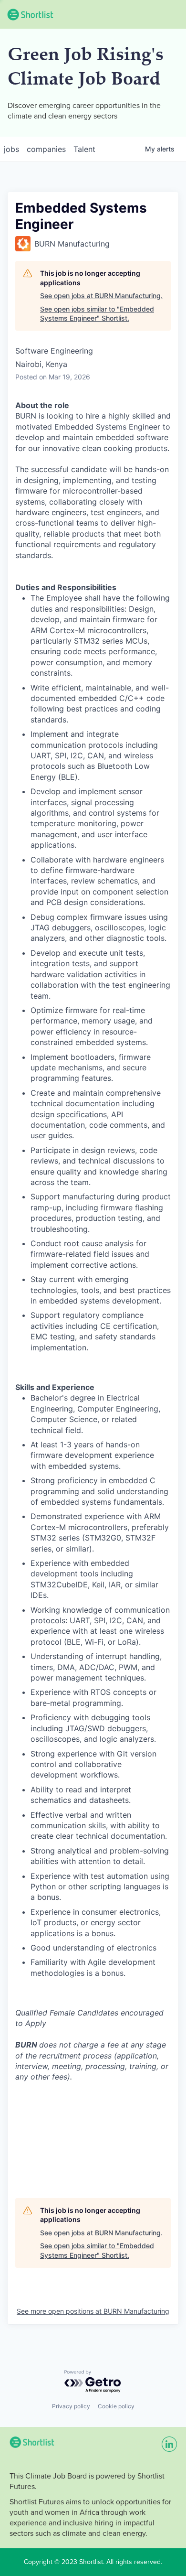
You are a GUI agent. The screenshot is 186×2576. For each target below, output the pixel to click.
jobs (11, 149)
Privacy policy (71, 2406)
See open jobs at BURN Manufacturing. (101, 296)
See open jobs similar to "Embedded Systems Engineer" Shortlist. (97, 314)
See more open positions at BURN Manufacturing (93, 2311)
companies (46, 149)
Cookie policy (116, 2406)
